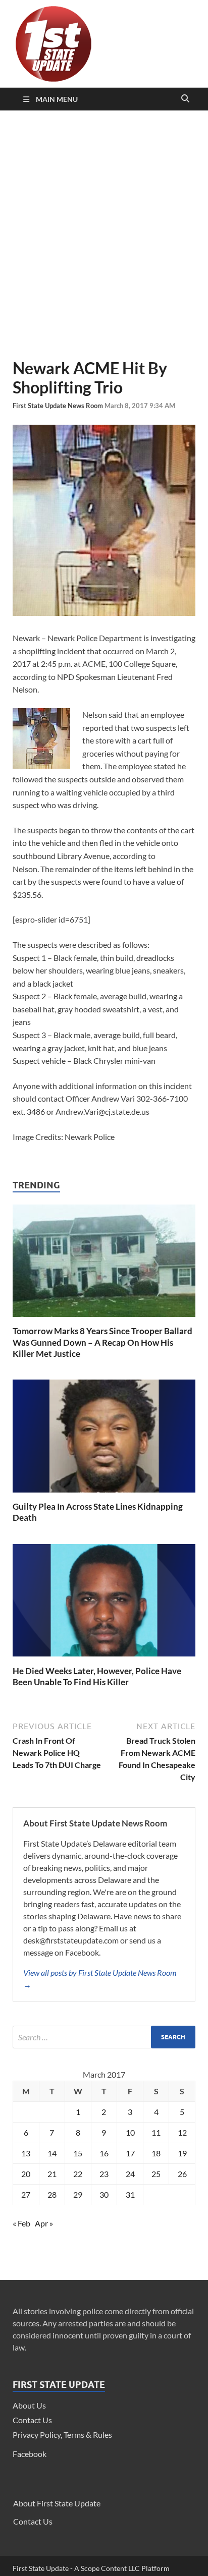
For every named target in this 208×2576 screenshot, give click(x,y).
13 (26, 2153)
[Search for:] (104, 2037)
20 (26, 2174)
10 (130, 2132)
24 (130, 2174)
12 (182, 2132)
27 (26, 2194)
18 (156, 2153)
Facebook (30, 2454)
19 (182, 2153)
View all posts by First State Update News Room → (100, 1979)
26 (182, 2174)
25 (156, 2174)
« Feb (21, 2223)
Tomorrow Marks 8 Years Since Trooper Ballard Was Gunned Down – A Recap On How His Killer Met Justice (102, 1342)
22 (78, 2174)
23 (104, 2174)
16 (104, 2153)
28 (52, 2194)
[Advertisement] (104, 235)
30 (104, 2194)
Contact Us (32, 2420)
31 (130, 2194)
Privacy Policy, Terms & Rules (62, 2435)
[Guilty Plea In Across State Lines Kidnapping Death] (104, 1495)
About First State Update (57, 2503)
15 (78, 2153)
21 (52, 2174)
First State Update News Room (59, 406)
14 (52, 2153)
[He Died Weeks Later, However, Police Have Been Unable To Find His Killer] (104, 1659)
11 (156, 2132)
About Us (29, 2405)
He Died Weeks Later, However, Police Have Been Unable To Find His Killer (97, 1676)
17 (130, 2153)
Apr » (44, 2223)
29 (78, 2194)
